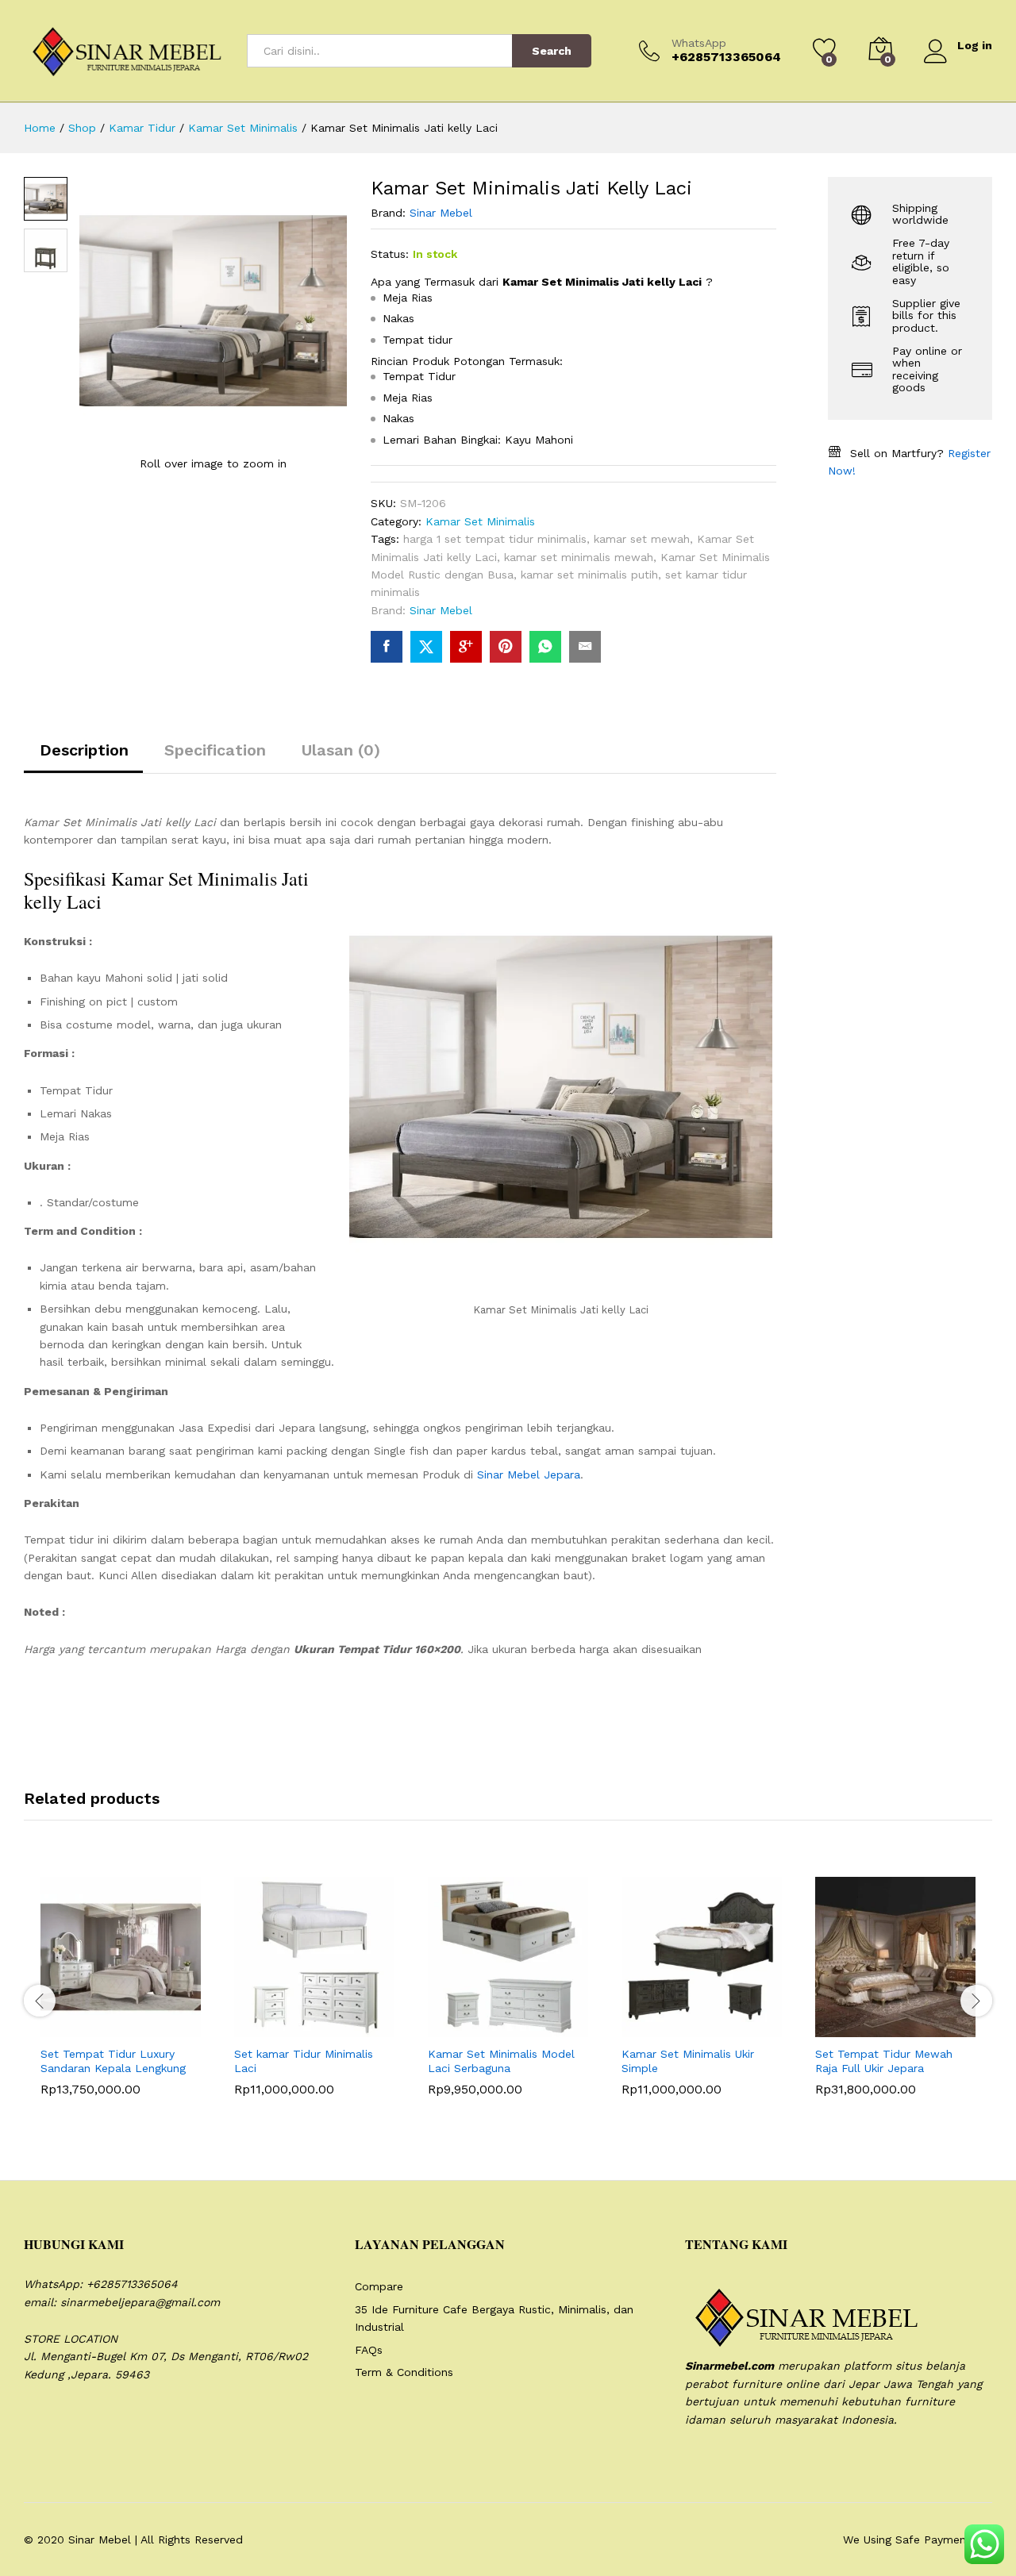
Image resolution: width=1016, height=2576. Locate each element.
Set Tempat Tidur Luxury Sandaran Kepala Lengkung (113, 2061)
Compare (379, 2286)
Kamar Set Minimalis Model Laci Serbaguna (501, 2061)
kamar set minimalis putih (589, 575)
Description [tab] (84, 750)
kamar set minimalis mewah (579, 557)
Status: (390, 254)
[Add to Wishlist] (155, 2028)
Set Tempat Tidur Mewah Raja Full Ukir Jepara (884, 2061)
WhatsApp (699, 43)
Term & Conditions (404, 2372)
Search (552, 51)
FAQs (369, 2350)
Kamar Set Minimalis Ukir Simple (688, 2061)
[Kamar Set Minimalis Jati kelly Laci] (387, 647)
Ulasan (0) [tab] (341, 750)
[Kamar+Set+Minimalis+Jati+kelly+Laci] (426, 647)
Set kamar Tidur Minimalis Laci (304, 2061)
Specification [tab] (215, 750)
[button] (82, 2028)
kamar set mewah (642, 539)
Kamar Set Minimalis (480, 521)
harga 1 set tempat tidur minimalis (495, 539)
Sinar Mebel (441, 213)
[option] (121, 1998)
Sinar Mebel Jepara (529, 1474)
